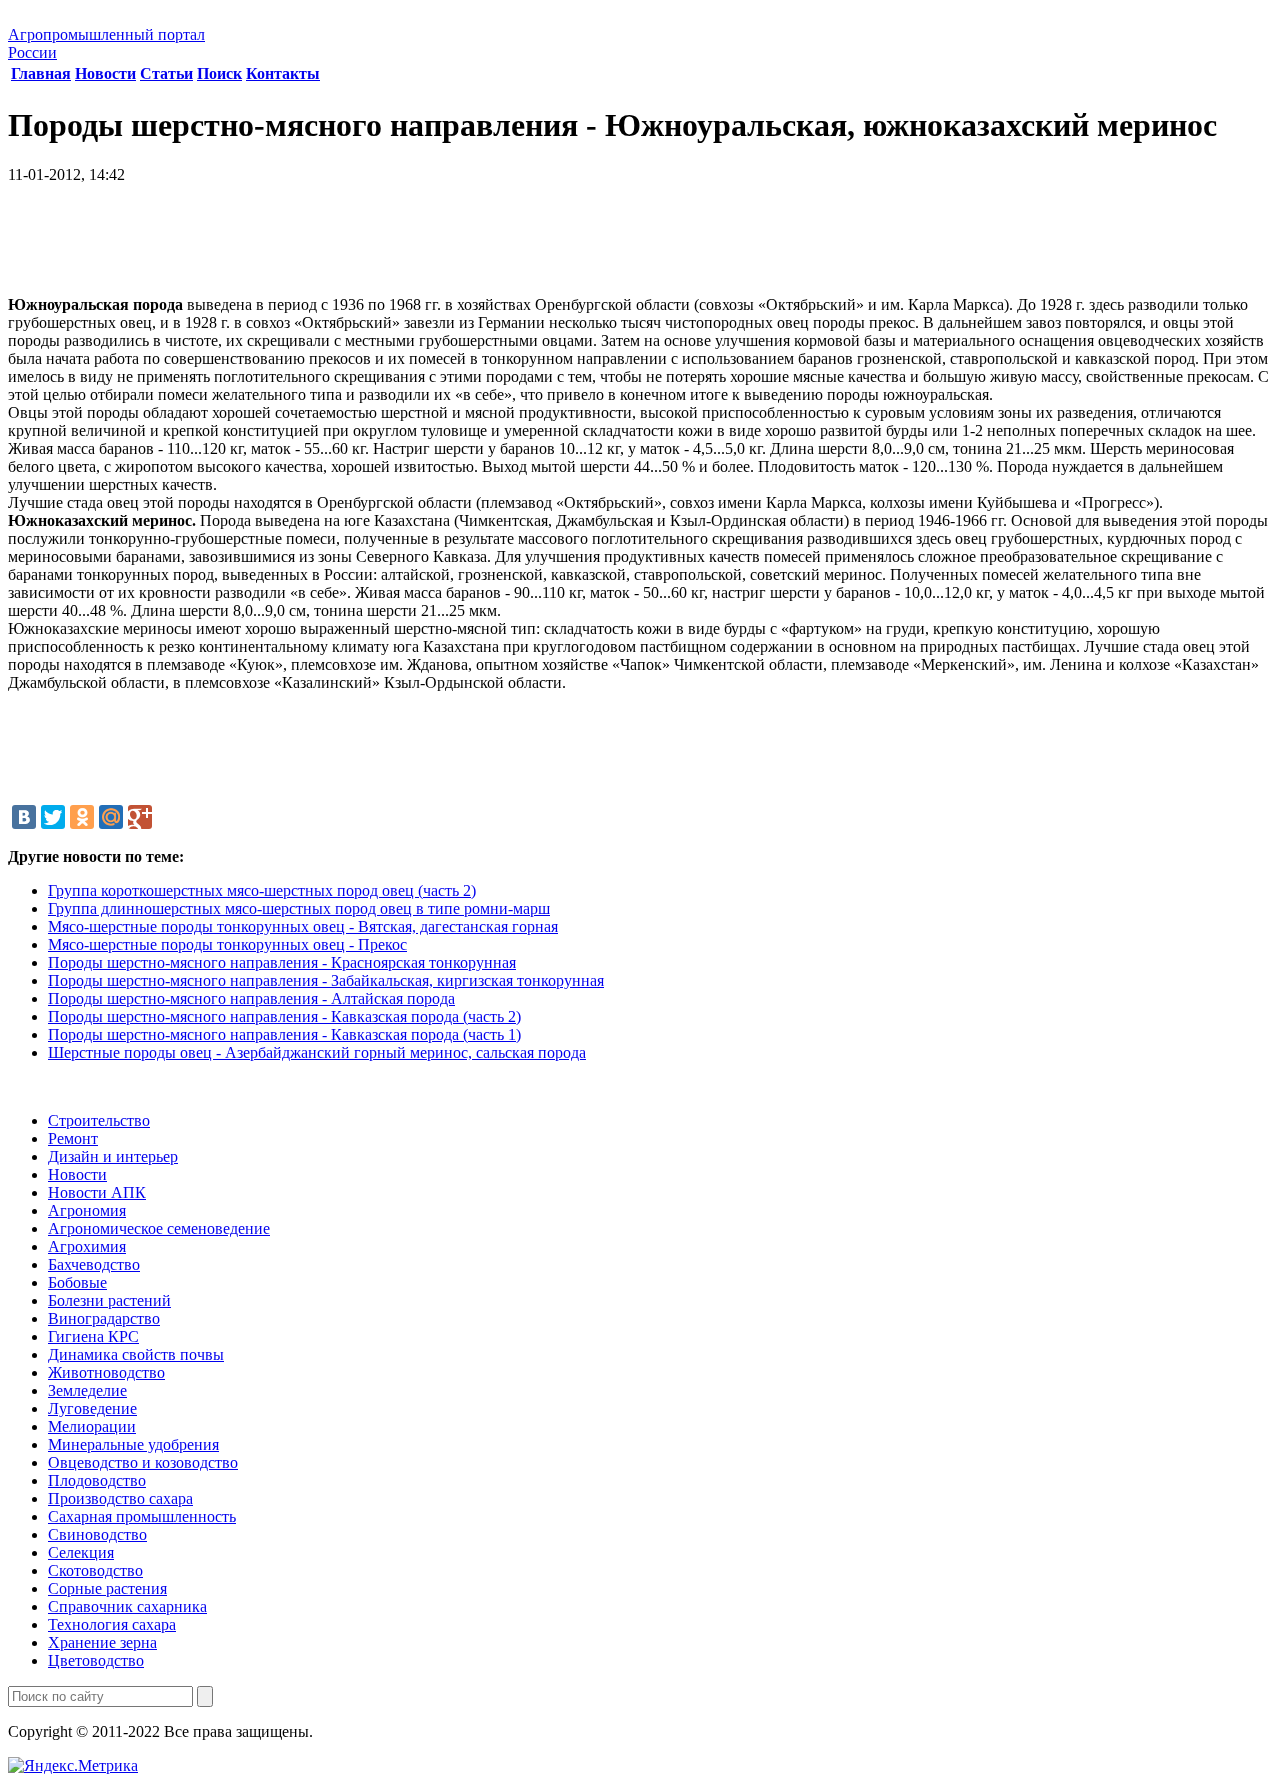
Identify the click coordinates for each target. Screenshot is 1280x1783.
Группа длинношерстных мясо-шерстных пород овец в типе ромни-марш (299, 908)
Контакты (283, 73)
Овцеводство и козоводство (143, 1462)
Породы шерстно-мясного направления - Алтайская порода (251, 998)
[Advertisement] (640, 247)
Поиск (219, 73)
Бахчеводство (94, 1264)
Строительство (99, 1120)
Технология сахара (112, 1624)
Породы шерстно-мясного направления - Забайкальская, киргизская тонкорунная (326, 980)
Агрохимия (87, 1246)
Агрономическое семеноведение (159, 1228)
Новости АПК (97, 1192)
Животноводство (106, 1372)
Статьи (166, 73)
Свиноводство (97, 1534)
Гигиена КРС (93, 1336)
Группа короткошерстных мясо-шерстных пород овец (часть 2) (262, 890)
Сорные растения (107, 1588)
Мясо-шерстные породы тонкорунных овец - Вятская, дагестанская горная (303, 926)
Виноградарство (104, 1318)
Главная (41, 73)
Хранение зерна (102, 1642)
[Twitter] (53, 817)
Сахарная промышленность (142, 1516)
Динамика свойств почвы (136, 1354)
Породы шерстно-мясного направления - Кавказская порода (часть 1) (284, 1034)
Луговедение (92, 1408)
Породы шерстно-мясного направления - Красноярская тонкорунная (282, 962)
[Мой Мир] (111, 817)
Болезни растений (109, 1300)
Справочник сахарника (127, 1606)
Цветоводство (96, 1660)
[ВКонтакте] (24, 817)
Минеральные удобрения (133, 1444)
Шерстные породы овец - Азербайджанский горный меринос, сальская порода (317, 1052)
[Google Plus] (140, 817)
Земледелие (87, 1390)
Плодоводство (97, 1480)
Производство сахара (120, 1498)
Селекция (81, 1552)
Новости (105, 73)
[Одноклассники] (82, 817)
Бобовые (77, 1282)
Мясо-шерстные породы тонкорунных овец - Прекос (227, 944)
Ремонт (73, 1138)
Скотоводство (95, 1570)
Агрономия (87, 1210)
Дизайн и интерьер (113, 1156)
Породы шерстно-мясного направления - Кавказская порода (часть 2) (284, 1016)
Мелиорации (92, 1426)
